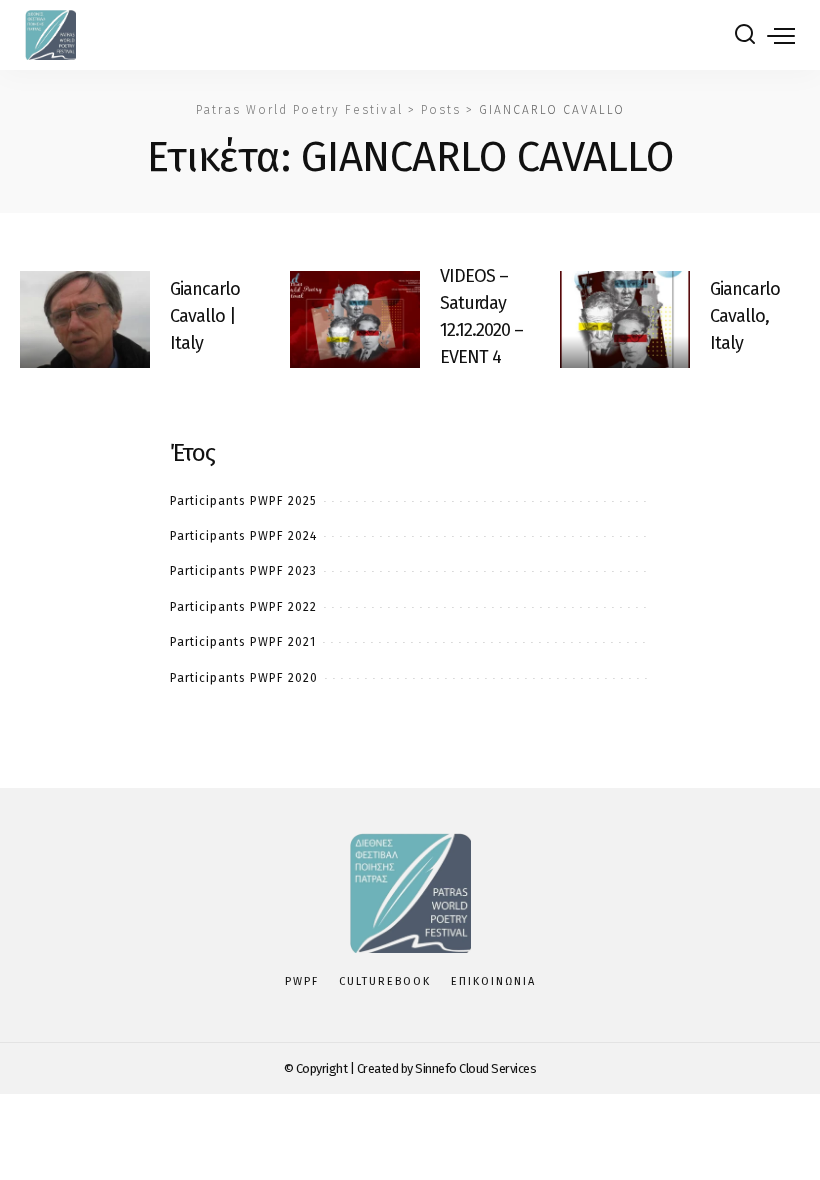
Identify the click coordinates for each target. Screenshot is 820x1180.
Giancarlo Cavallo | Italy (205, 316)
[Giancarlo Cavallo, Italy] (625, 320)
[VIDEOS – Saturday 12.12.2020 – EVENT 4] (355, 320)
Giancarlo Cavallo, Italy (745, 316)
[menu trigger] (781, 35)
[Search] (745, 35)
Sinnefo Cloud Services (475, 1068)
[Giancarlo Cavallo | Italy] (85, 320)
